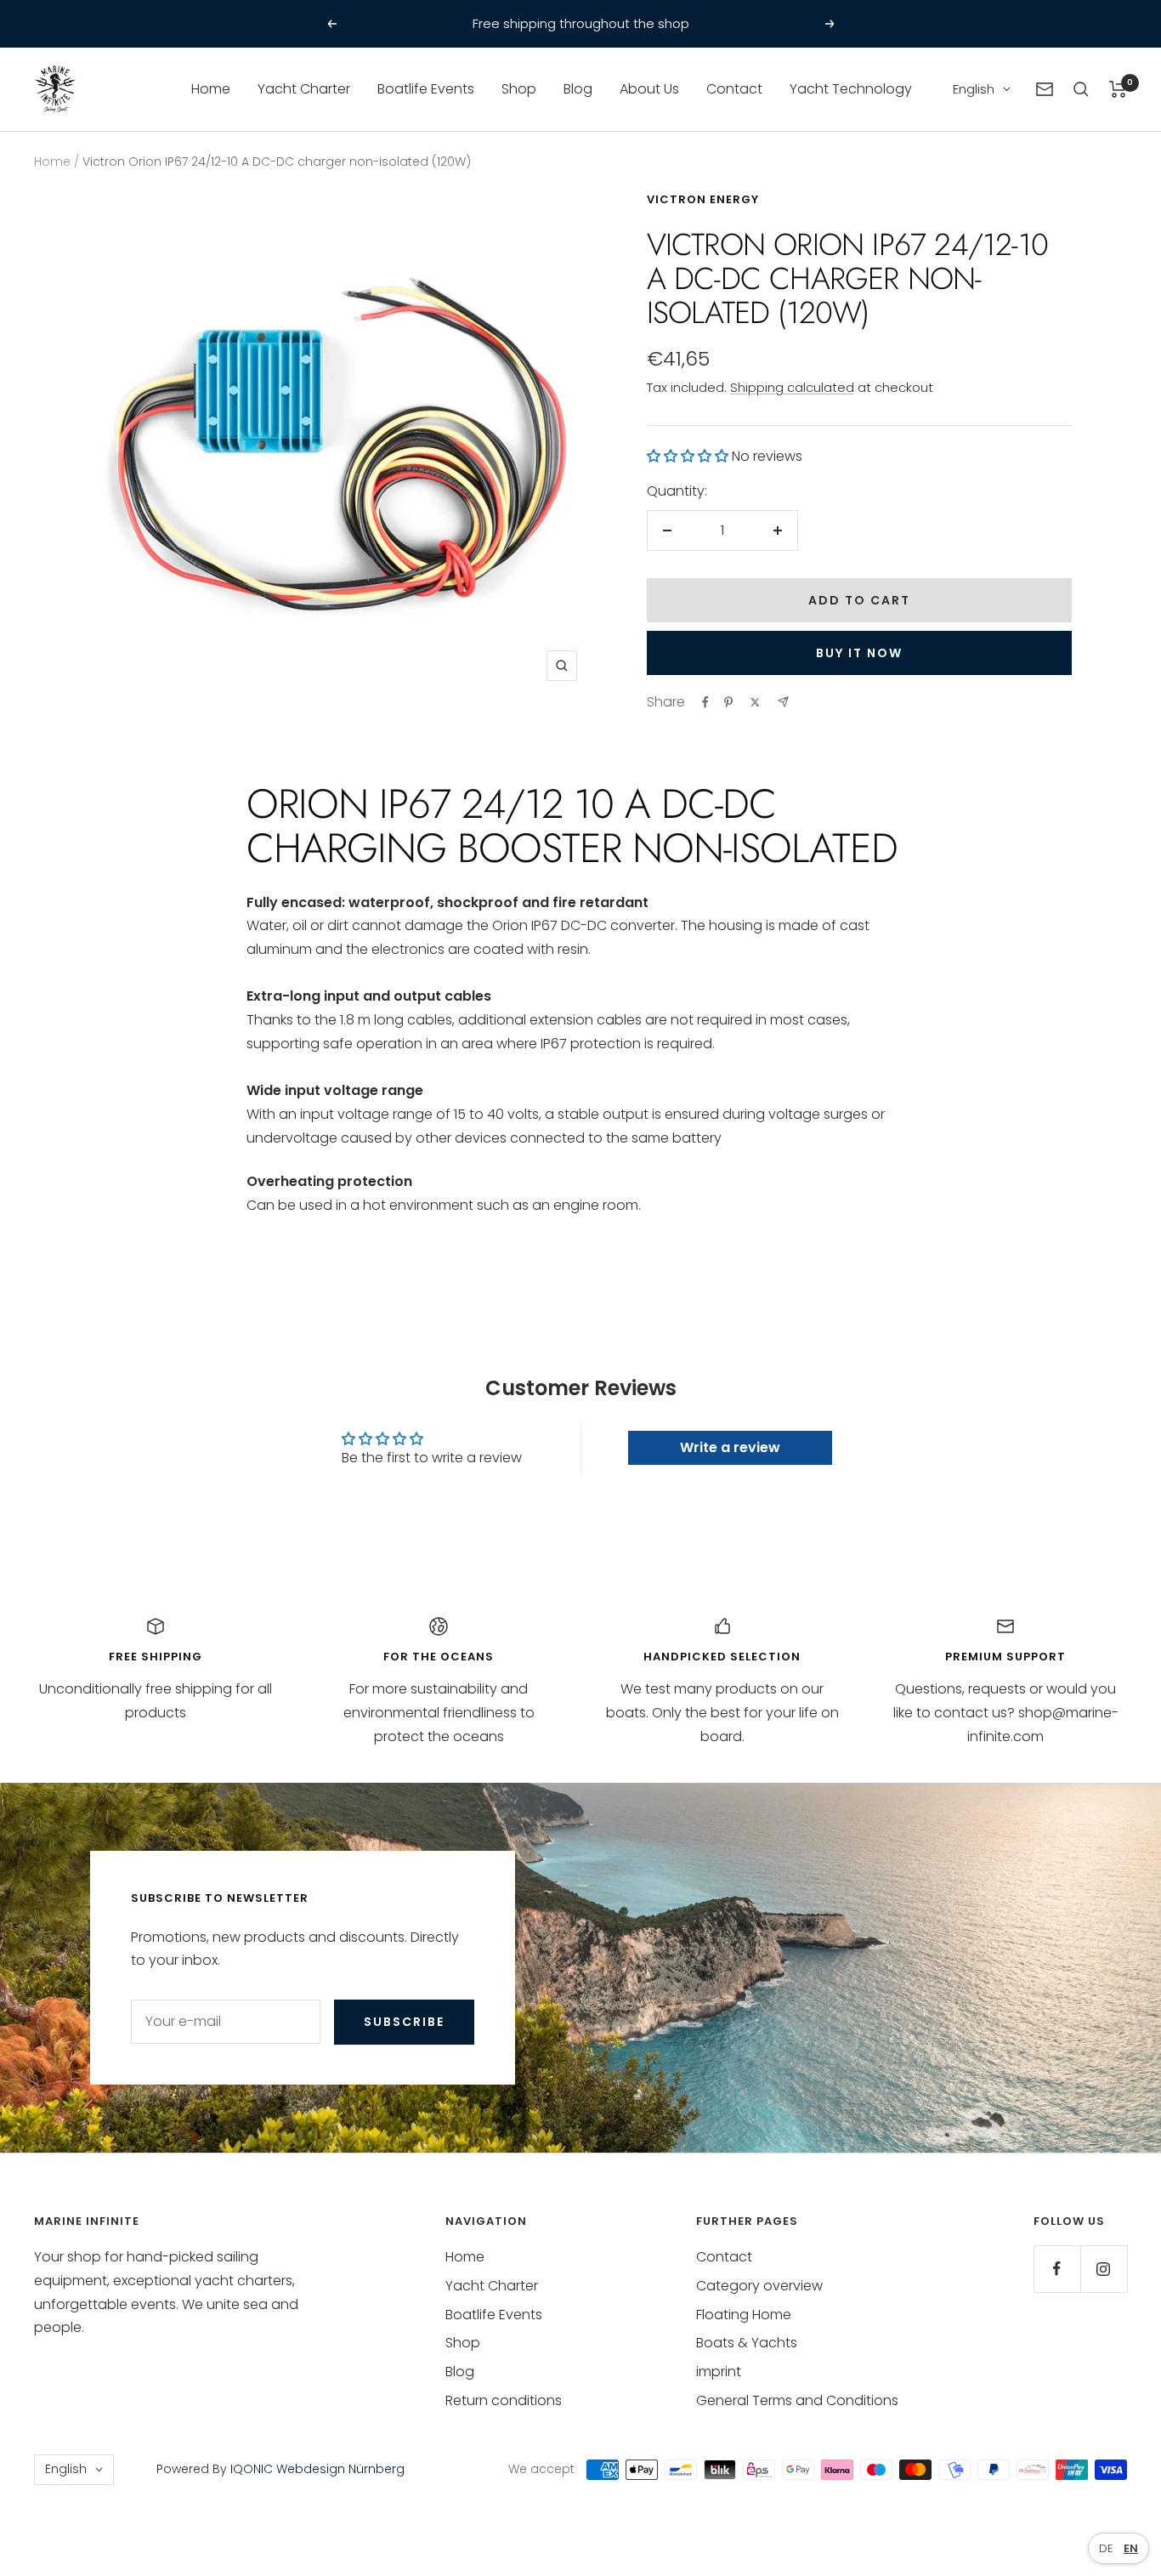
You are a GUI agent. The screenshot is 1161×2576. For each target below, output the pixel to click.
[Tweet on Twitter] (755, 702)
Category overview (759, 2286)
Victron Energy (703, 199)
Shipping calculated (792, 387)
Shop (519, 89)
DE (1106, 2548)
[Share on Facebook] (705, 702)
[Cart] (1118, 89)
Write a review (730, 1447)
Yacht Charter (304, 89)
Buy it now (859, 653)
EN (1131, 2548)
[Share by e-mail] (783, 702)
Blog (578, 89)
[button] (688, 456)
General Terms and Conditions (797, 2400)
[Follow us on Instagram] (1104, 2269)
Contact (734, 89)
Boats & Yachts (747, 2343)
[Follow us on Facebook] (1057, 2269)
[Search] (1081, 89)
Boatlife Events (426, 89)
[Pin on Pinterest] (728, 702)
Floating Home (744, 2315)
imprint (719, 2372)
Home (211, 89)
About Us (649, 89)
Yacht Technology (851, 89)
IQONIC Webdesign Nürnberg (316, 2469)
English (974, 89)
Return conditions (504, 2400)
